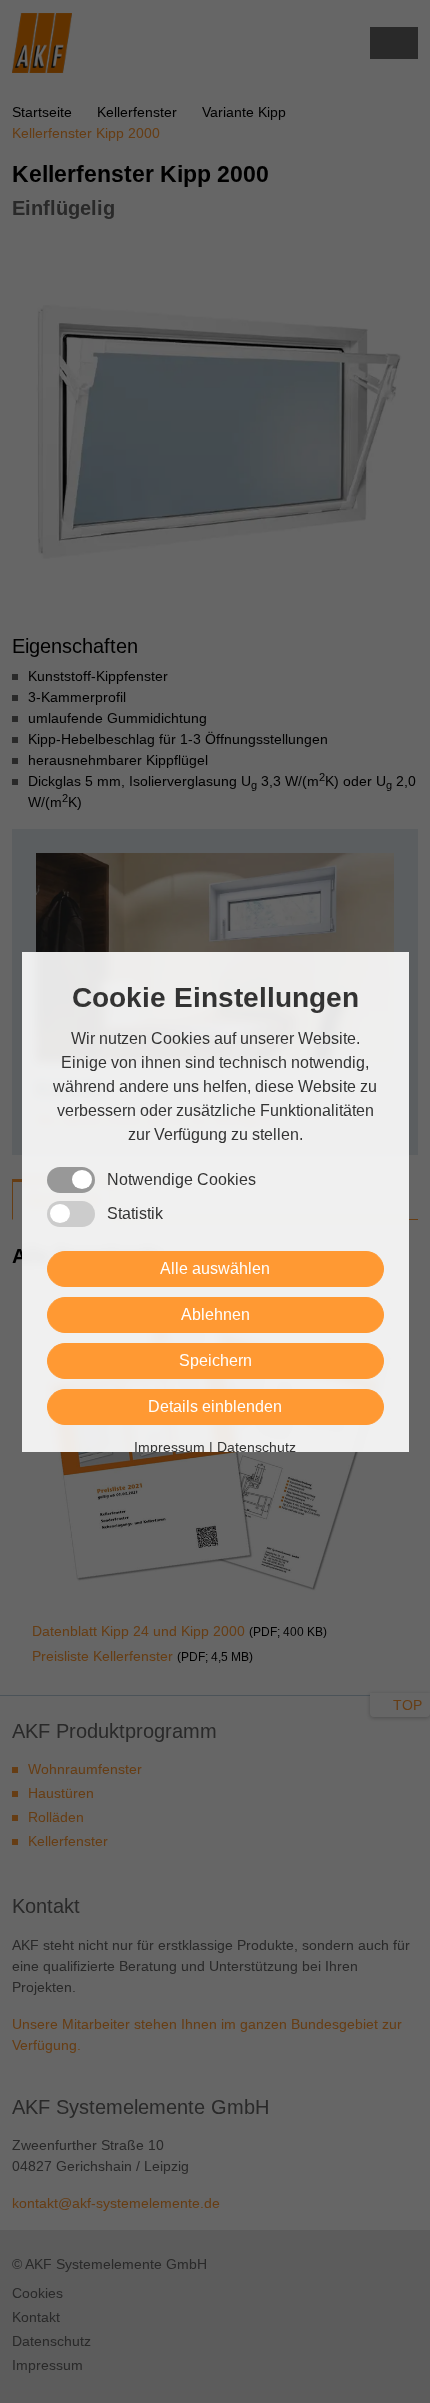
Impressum (169, 1447)
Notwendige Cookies (181, 1179)
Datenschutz (256, 1447)
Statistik (135, 1213)
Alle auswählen (215, 1268)
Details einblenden (215, 1406)
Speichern (215, 1360)
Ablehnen (215, 1314)
